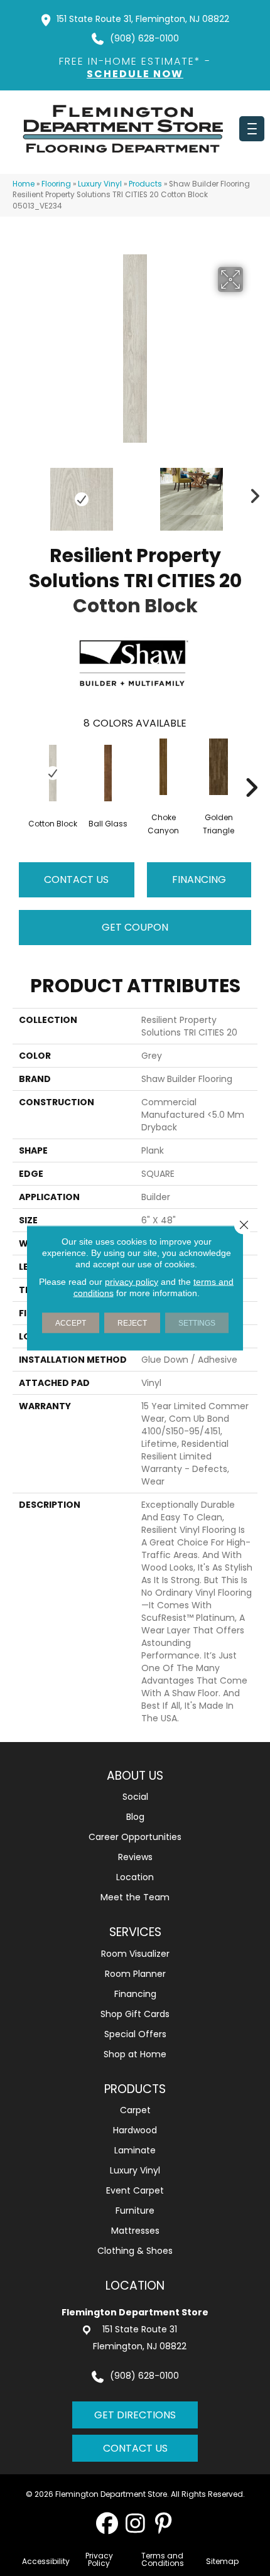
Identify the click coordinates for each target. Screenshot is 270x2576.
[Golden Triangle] (219, 767)
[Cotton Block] (53, 773)
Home (24, 184)
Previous (19, 493)
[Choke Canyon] (163, 767)
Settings (197, 1323)
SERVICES (135, 1932)
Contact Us (76, 879)
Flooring (56, 184)
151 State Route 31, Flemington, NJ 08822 (143, 19)
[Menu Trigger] (252, 129)
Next (251, 493)
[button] (107, 2523)
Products (145, 184)
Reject (132, 1323)
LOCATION (135, 2286)
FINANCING (199, 879)
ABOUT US (135, 1776)
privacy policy (132, 1282)
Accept (71, 1323)
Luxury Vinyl (100, 184)
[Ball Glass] (108, 773)
